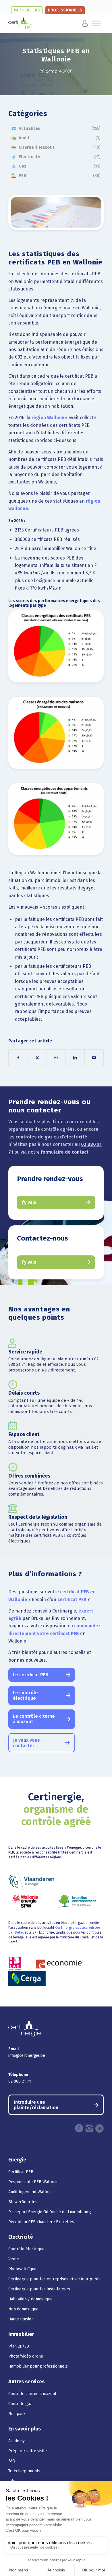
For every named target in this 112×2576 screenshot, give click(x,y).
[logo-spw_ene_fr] (25, 1901)
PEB (23, 176)
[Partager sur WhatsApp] (56, 1058)
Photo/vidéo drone (26, 2356)
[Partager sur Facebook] (18, 1058)
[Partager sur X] (37, 1058)
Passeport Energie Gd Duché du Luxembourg (50, 2212)
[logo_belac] (15, 1964)
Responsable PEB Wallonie (33, 2182)
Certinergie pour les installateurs (39, 2289)
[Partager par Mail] (94, 1058)
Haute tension (21, 2319)
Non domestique (23, 2309)
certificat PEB (72, 1599)
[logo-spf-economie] (59, 1964)
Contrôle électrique (26, 2249)
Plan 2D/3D (19, 2346)
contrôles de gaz (34, 1137)
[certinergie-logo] (46, 23)
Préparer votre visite (28, 2451)
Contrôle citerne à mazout (32, 2394)
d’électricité (74, 1137)
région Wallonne (49, 418)
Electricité (29, 157)
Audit (24, 138)
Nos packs (18, 2414)
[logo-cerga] (27, 1978)
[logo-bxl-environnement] (77, 1901)
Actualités (29, 128)
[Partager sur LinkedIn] (75, 1058)
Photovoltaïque (22, 2269)
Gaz (23, 166)
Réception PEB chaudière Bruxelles (41, 2222)
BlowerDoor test (24, 2202)
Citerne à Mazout (37, 147)
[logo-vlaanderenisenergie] (31, 1881)
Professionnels (65, 10)
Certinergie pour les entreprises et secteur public (55, 2279)
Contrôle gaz (20, 2404)
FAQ (12, 2461)
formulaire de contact (65, 1152)
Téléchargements (24, 2471)
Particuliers (27, 10)
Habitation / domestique (30, 2299)
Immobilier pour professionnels (38, 2366)
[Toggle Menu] (76, 23)
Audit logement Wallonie (31, 2192)
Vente (14, 2259)
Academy (17, 2441)
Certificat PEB (21, 2172)
